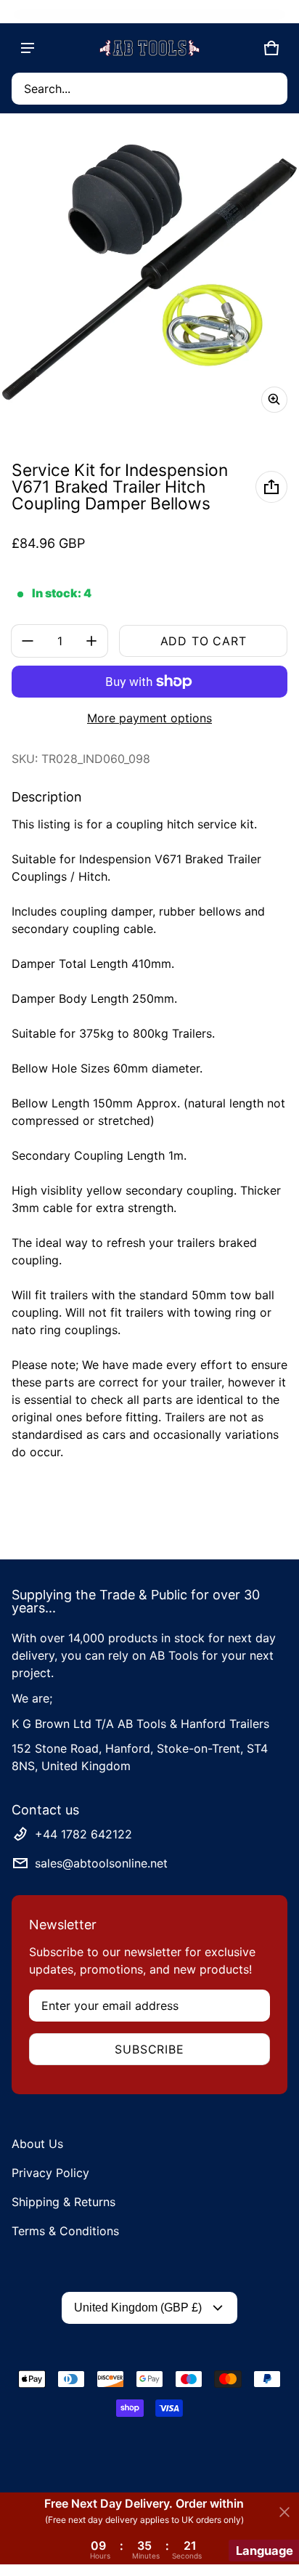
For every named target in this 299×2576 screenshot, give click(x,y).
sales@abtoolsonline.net (101, 1863)
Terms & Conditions (65, 2231)
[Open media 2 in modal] (149, 275)
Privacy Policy (50, 2173)
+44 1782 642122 (83, 1834)
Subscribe (149, 2049)
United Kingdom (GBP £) (138, 2308)
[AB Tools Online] (149, 48)
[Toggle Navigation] (28, 48)
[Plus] (91, 641)
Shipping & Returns (64, 2202)
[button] (149, 89)
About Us (37, 2144)
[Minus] (28, 641)
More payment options (149, 718)
